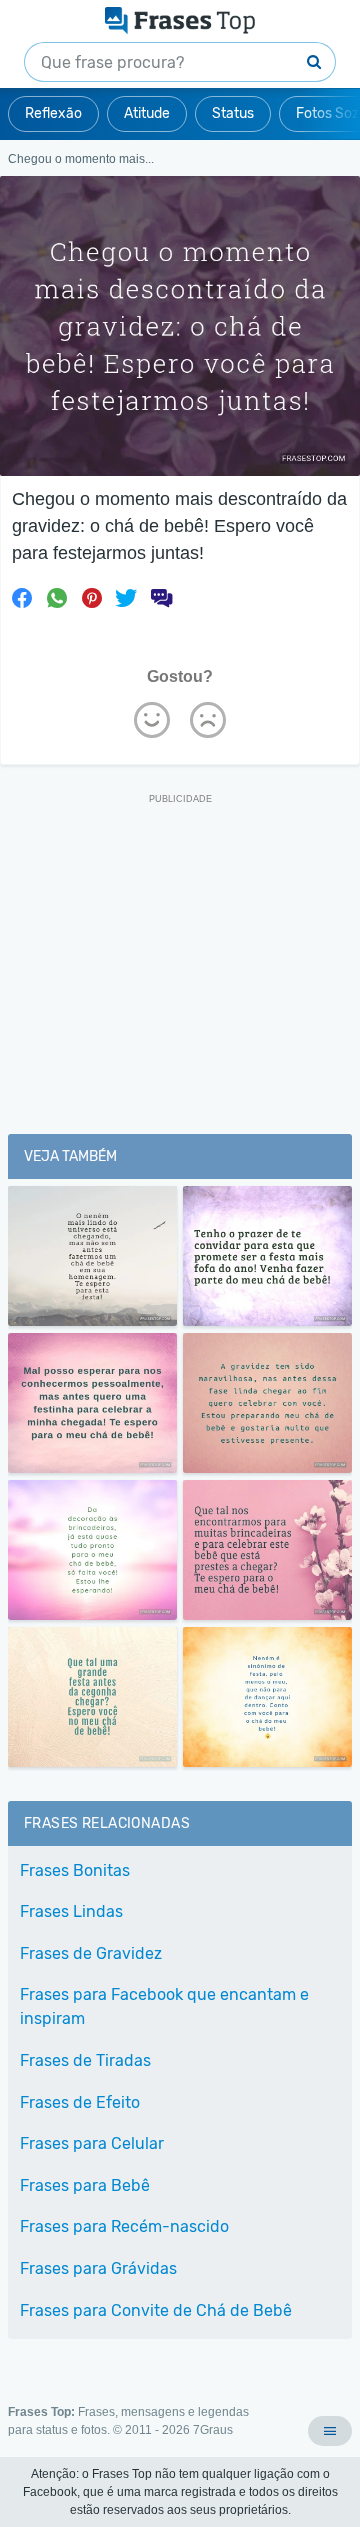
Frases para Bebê (85, 2185)
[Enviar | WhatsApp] (57, 598)
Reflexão (53, 113)
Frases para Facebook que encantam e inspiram (164, 2006)
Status (233, 113)
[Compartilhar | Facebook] (22, 598)
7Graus (213, 2430)
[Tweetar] (126, 598)
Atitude (147, 113)
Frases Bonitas (75, 1870)
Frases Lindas (71, 1911)
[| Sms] (161, 598)
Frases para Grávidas (98, 2268)
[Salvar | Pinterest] (92, 598)
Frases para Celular (92, 2143)
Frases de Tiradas (85, 2060)
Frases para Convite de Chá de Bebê (156, 2310)
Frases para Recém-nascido (124, 2226)
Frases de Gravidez (91, 1953)
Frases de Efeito (80, 2102)
